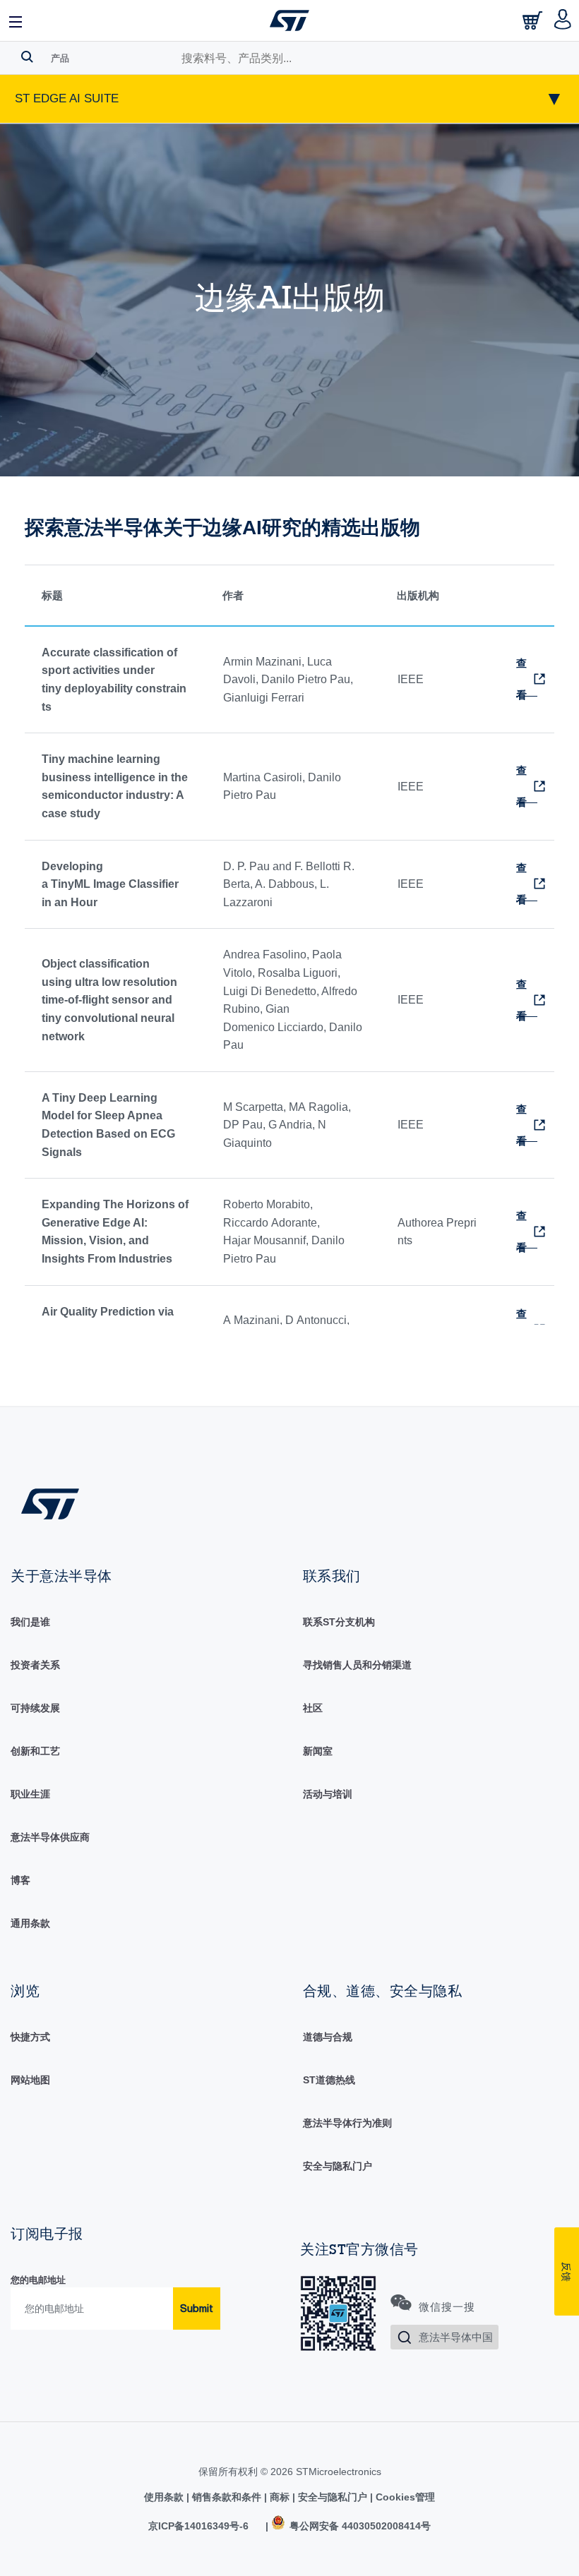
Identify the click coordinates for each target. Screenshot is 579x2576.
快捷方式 (30, 2037)
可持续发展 (35, 1708)
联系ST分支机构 (339, 1622)
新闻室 (318, 1751)
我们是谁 (30, 1622)
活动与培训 (328, 1794)
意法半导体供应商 (50, 1837)
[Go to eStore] (534, 24)
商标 (280, 2497)
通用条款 (30, 1923)
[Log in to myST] (563, 20)
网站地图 (30, 2080)
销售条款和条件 (227, 2497)
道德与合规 (328, 2037)
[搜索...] (27, 56)
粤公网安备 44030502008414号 (359, 2526)
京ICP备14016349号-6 (198, 2526)
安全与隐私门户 (338, 2166)
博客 (20, 1880)
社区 (313, 1708)
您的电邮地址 (38, 2280)
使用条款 (165, 2497)
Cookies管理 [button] (404, 2497)
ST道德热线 (329, 2080)
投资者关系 (35, 1665)
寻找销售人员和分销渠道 (357, 1665)
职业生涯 (30, 1794)
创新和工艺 (35, 1751)
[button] (16, 20)
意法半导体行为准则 (347, 2123)
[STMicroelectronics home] (289, 20)
